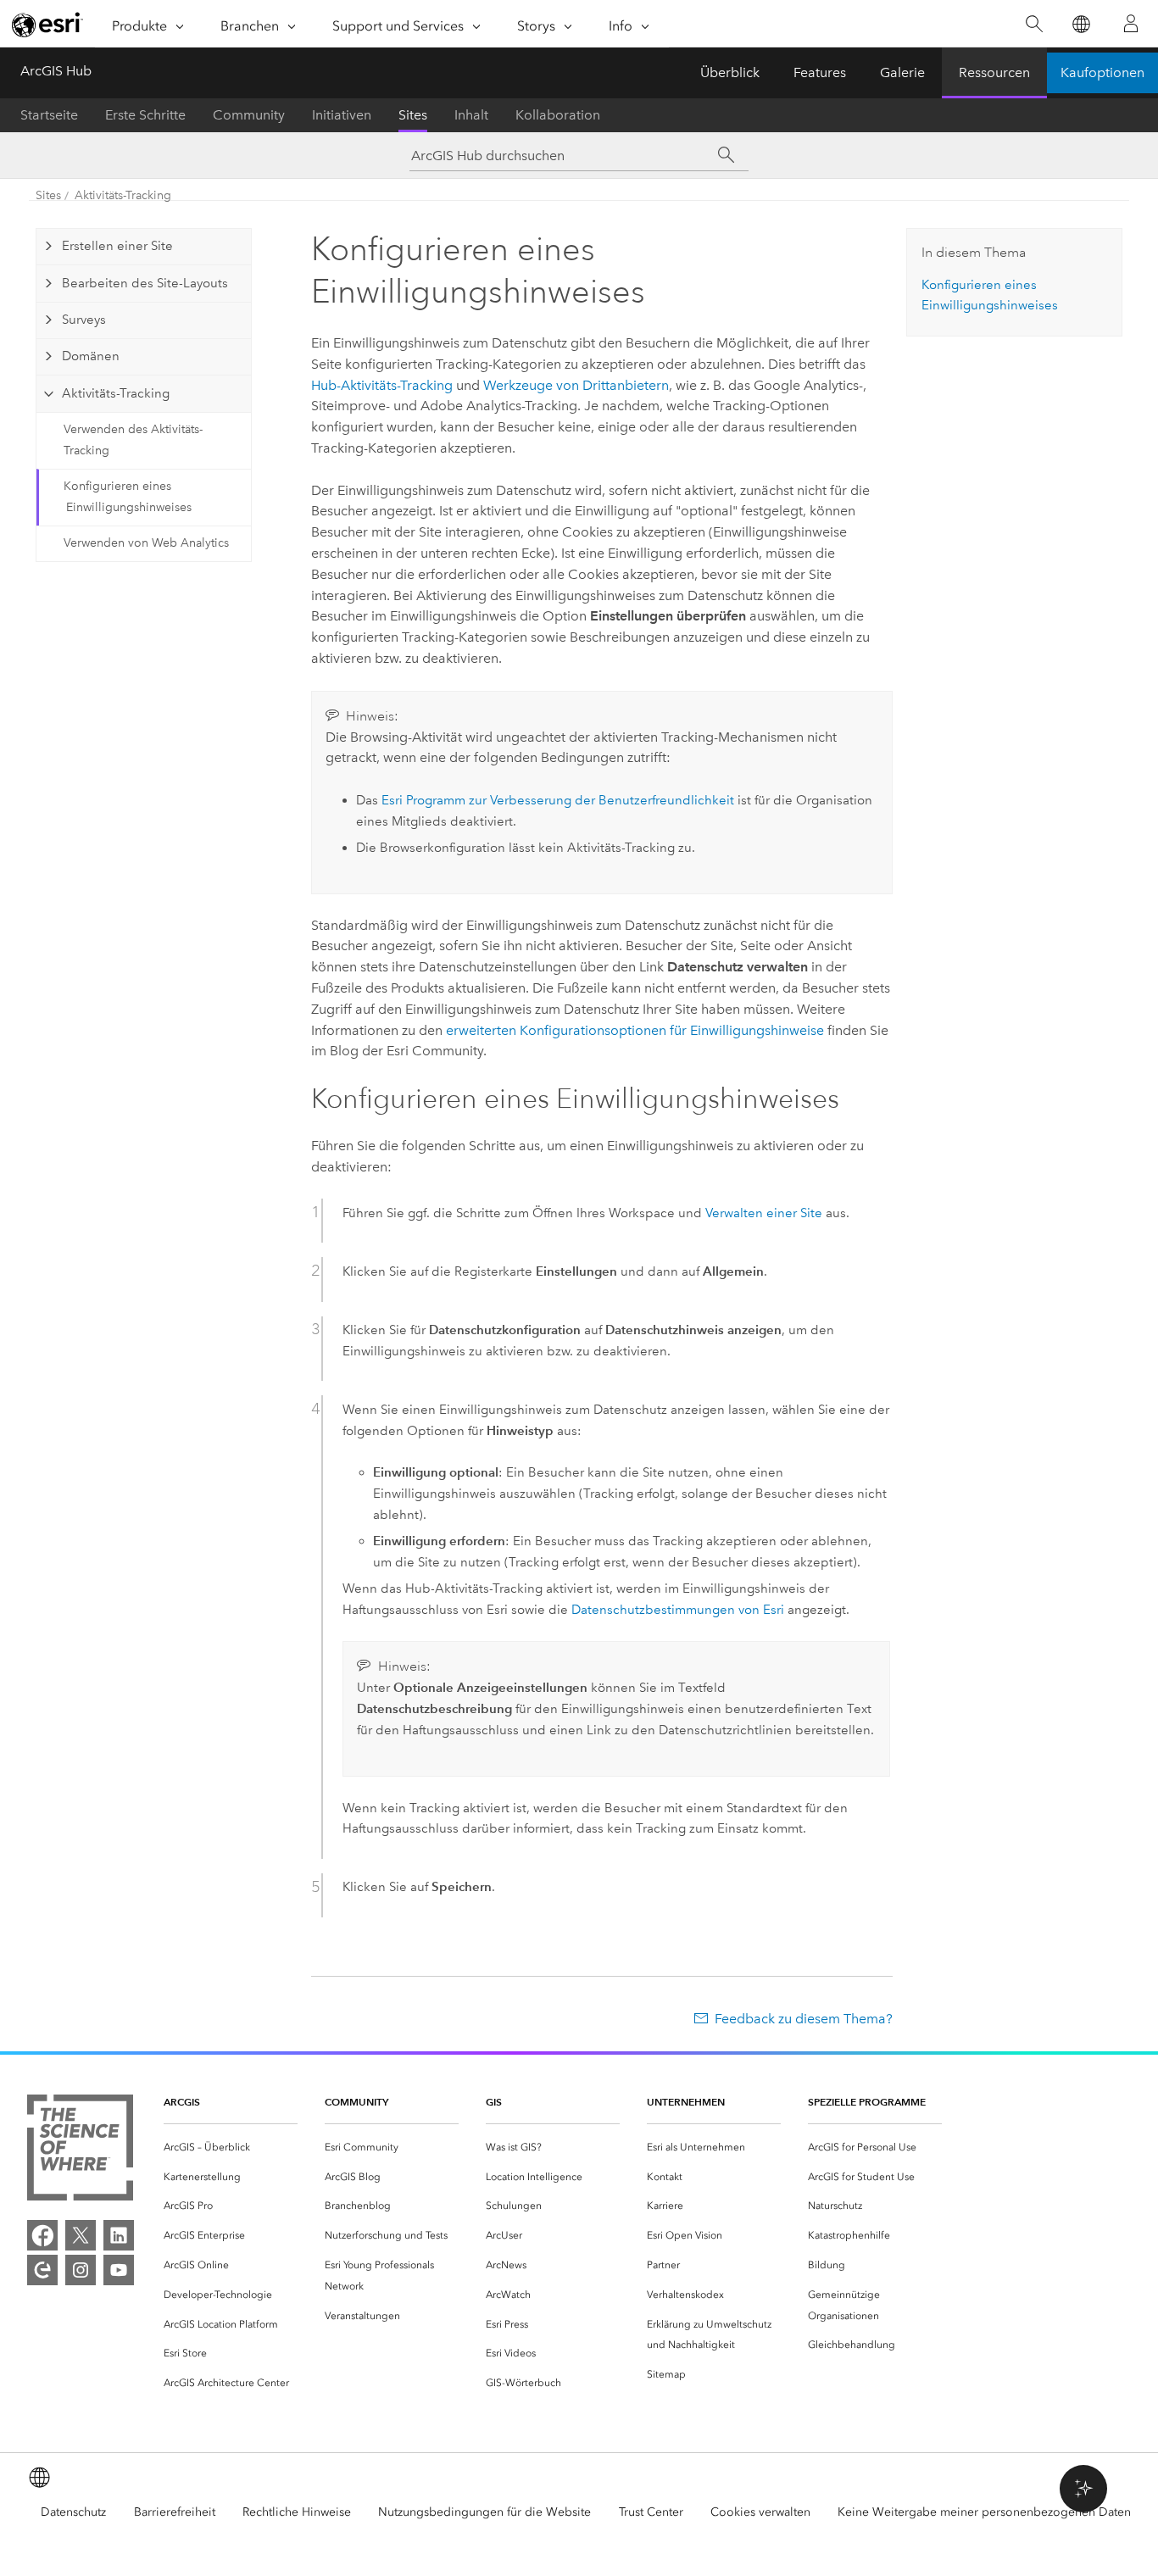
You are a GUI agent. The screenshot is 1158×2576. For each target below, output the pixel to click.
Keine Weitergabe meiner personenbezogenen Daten (984, 2512)
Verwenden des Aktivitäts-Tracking (133, 440)
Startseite (49, 115)
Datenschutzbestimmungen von (678, 1610)
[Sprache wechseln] (1080, 24)
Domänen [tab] (91, 356)
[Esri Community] (42, 2270)
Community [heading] (356, 2102)
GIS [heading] (494, 2102)
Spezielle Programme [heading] (867, 2102)
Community (249, 115)
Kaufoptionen (1102, 72)
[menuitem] (231, 2148)
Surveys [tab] (84, 320)
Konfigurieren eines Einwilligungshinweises (128, 497)
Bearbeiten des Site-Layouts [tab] (145, 283)
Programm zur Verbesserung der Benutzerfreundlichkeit (558, 800)
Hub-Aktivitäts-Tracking (382, 385)
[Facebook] (42, 2235)
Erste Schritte (145, 115)
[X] (81, 2235)
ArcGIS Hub (56, 71)
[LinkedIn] (119, 2235)
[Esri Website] (47, 25)
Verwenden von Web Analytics (146, 543)
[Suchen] (1034, 24)
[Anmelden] (1131, 24)
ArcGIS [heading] (182, 2102)
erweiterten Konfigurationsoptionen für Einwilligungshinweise (635, 1030)
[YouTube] (119, 2270)
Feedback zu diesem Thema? (804, 2019)
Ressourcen (994, 72)
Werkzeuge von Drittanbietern (576, 385)
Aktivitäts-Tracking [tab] (116, 393)
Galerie (902, 72)
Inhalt (471, 115)
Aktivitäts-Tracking (123, 195)
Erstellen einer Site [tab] (117, 246)
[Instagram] (81, 2270)
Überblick (730, 72)
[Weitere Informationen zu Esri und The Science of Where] (80, 2151)
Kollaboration (558, 115)
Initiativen (342, 115)
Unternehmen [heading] (686, 2102)
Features (820, 72)
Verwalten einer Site (764, 1213)
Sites (413, 115)
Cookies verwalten (760, 2512)
